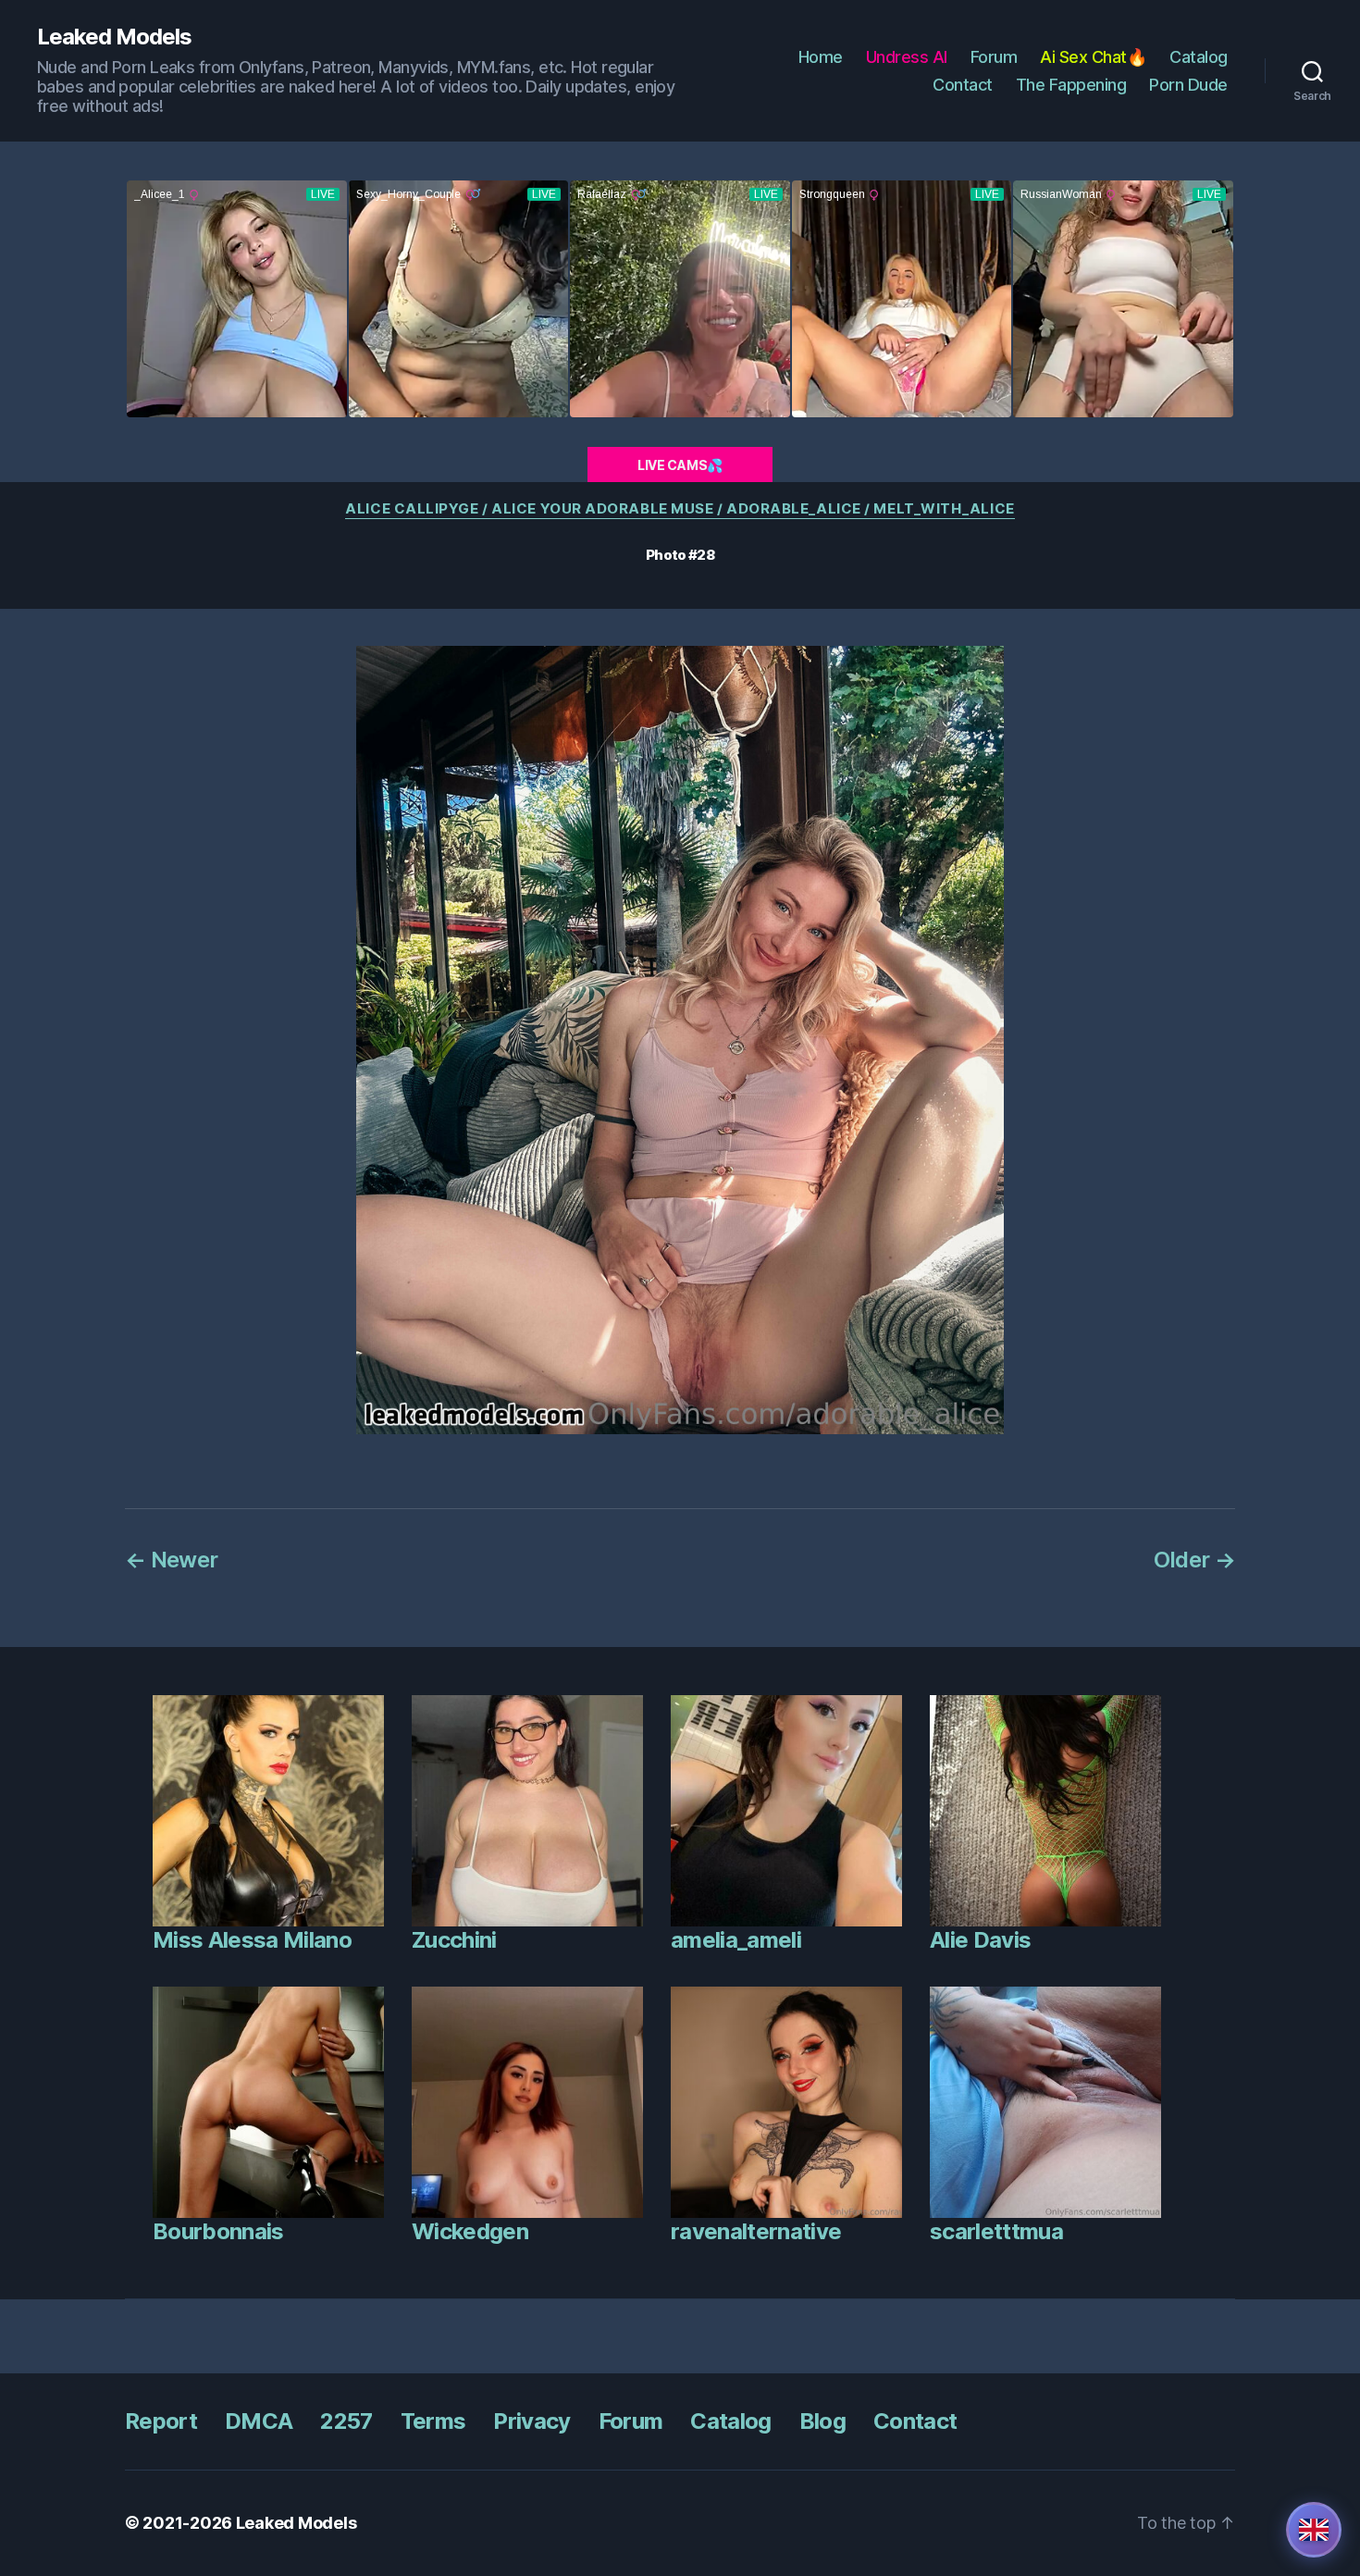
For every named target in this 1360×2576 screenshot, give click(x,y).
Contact (963, 85)
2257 (346, 2421)
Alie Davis (980, 1940)
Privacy (532, 2421)
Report (161, 2421)
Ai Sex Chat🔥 (1093, 57)
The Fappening (1071, 85)
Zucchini (454, 1940)
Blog (822, 2421)
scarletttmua (996, 2231)
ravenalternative (756, 2231)
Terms (433, 2421)
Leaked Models (114, 37)
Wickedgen (470, 2231)
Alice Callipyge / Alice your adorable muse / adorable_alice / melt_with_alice (680, 509)
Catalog (1199, 57)
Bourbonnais (218, 2231)
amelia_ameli (736, 1940)
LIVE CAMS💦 (680, 465)
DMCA (259, 2421)
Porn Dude (1188, 85)
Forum (994, 57)
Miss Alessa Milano (252, 1940)
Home (821, 57)
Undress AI (907, 57)
